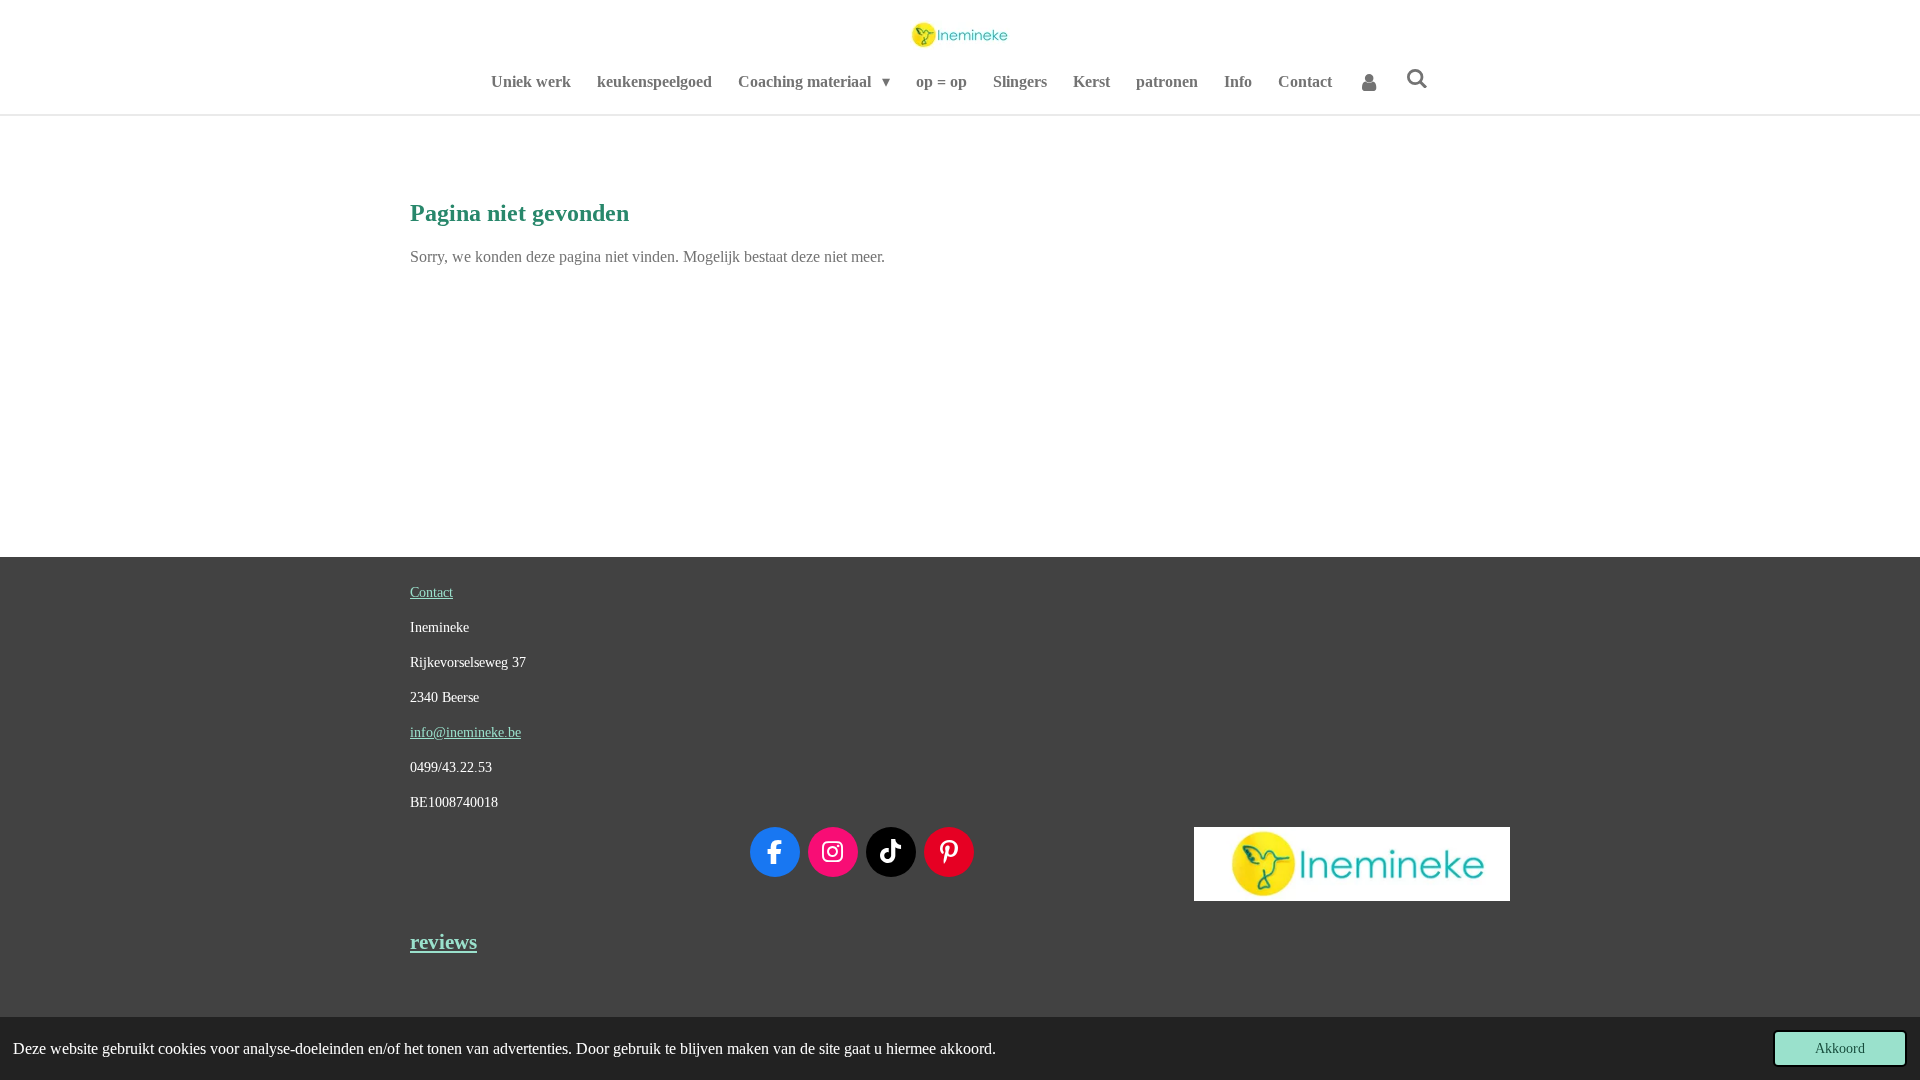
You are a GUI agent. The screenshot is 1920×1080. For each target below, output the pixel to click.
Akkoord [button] (1840, 1048)
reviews (443, 942)
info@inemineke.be (465, 732)
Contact (431, 592)
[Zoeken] (1417, 79)
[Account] (1369, 82)
